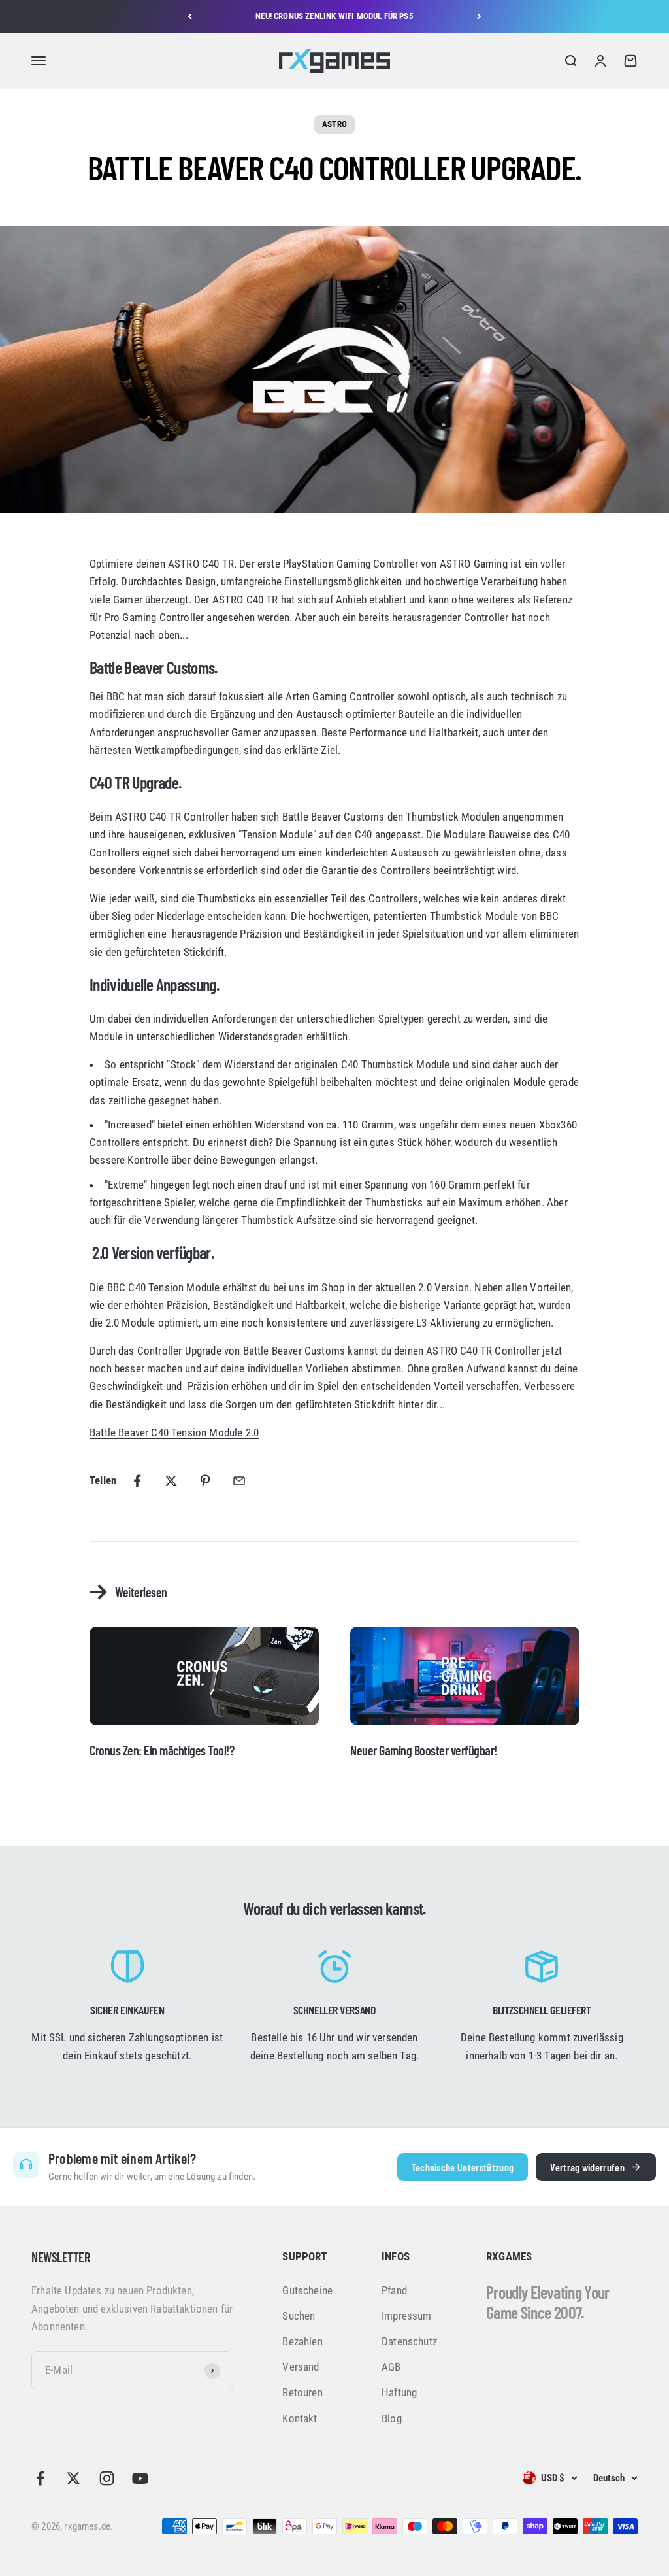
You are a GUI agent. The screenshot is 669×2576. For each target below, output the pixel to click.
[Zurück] (190, 16)
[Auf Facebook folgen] (40, 2478)
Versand (301, 2367)
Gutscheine (307, 2290)
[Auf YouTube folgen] (140, 2478)
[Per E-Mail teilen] (239, 1481)
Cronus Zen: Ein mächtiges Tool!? (162, 1750)
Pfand (394, 2290)
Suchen (299, 2316)
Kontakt (300, 2418)
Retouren (302, 2392)
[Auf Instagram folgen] (107, 2478)
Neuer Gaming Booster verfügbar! (424, 1750)
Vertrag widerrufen (587, 2167)
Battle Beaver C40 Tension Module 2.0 (174, 1432)
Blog (392, 2418)
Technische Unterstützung (463, 2167)
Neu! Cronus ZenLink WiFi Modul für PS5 (334, 16)
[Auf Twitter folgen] (73, 2478)
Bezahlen (302, 2341)
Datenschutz (409, 2341)
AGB (391, 2367)
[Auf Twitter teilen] (171, 1481)
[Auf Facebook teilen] (137, 1481)
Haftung (399, 2392)
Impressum (407, 2316)
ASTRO (334, 124)
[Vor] (479, 16)
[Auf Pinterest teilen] (205, 1481)
